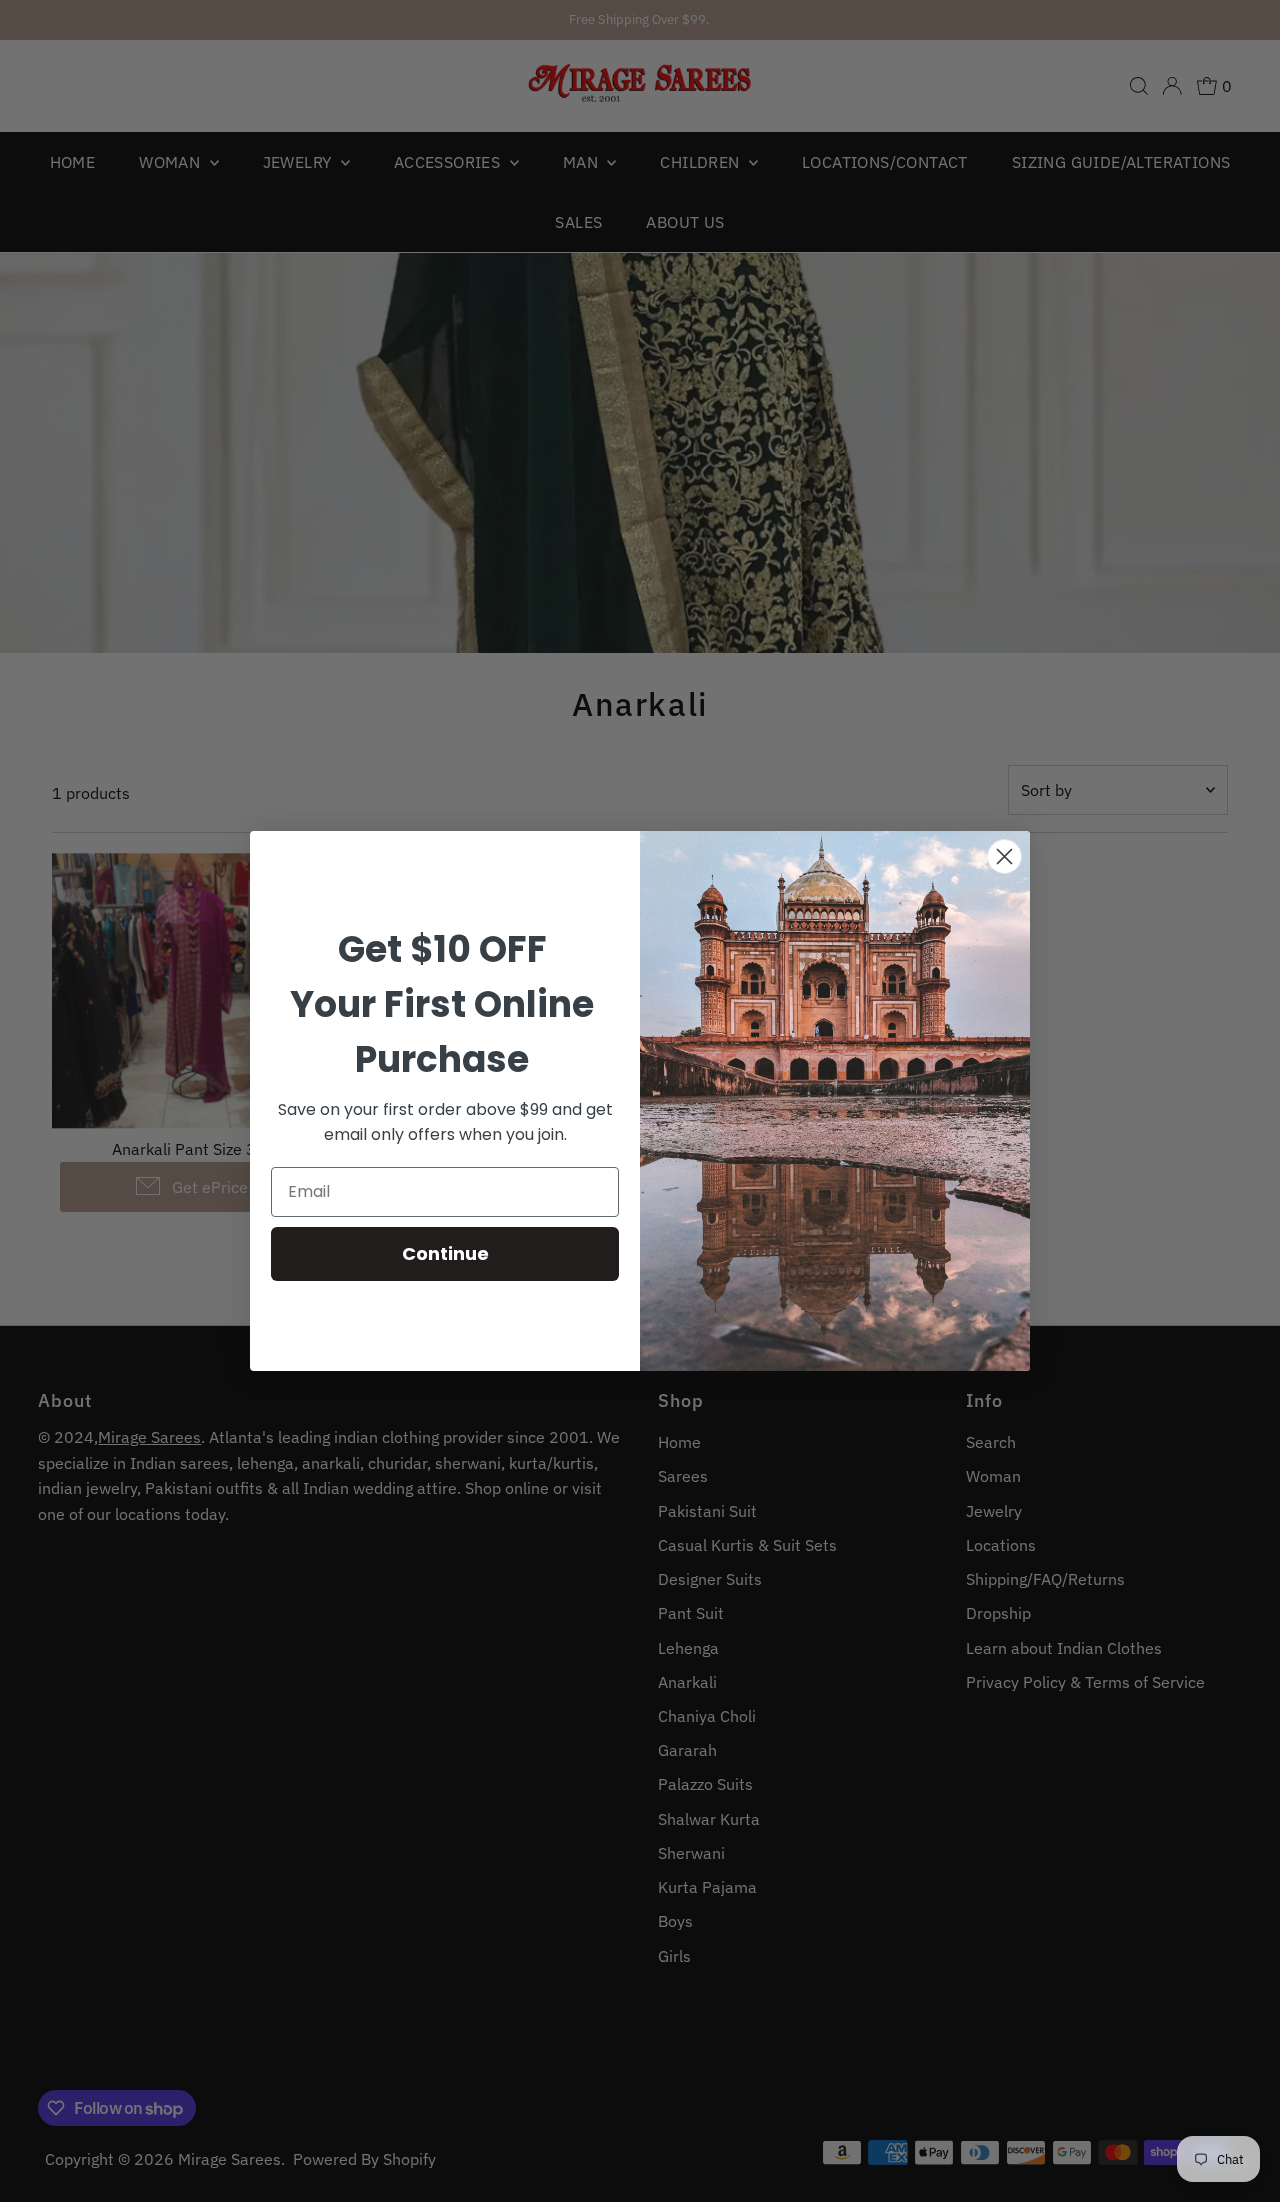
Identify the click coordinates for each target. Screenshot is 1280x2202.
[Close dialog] (1004, 856)
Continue (445, 1253)
